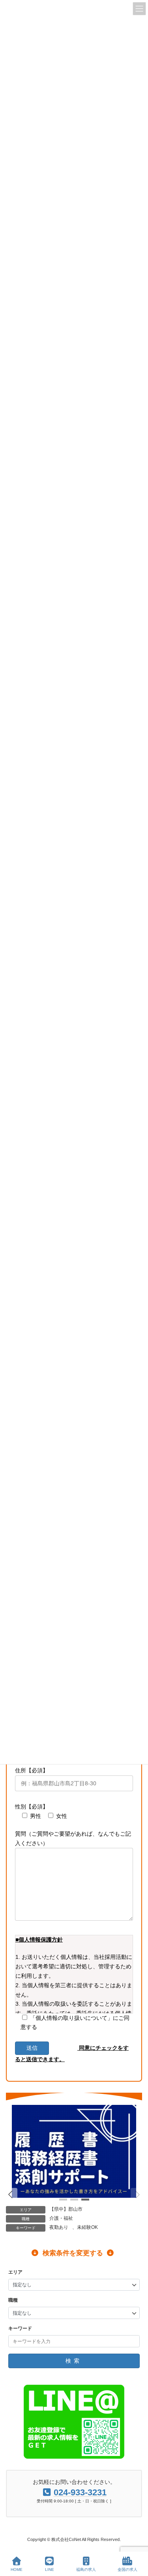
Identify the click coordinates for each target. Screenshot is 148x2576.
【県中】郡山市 (66, 2209)
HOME (17, 2570)
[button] (11, 2195)
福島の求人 (86, 2570)
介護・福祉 (61, 2218)
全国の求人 (127, 2570)
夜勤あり (59, 2227)
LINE (50, 2570)
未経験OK (87, 2227)
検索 (74, 2361)
